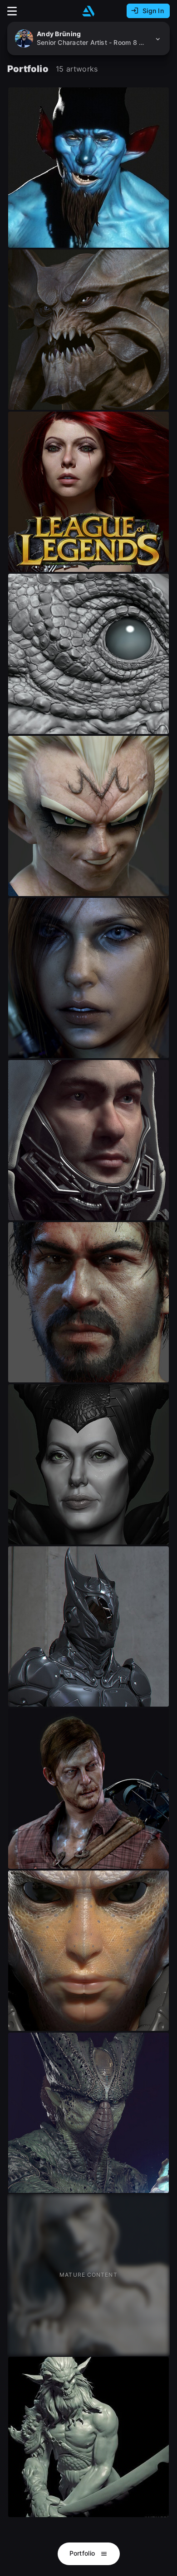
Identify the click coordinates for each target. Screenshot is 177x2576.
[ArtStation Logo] (88, 11)
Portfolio (83, 2553)
